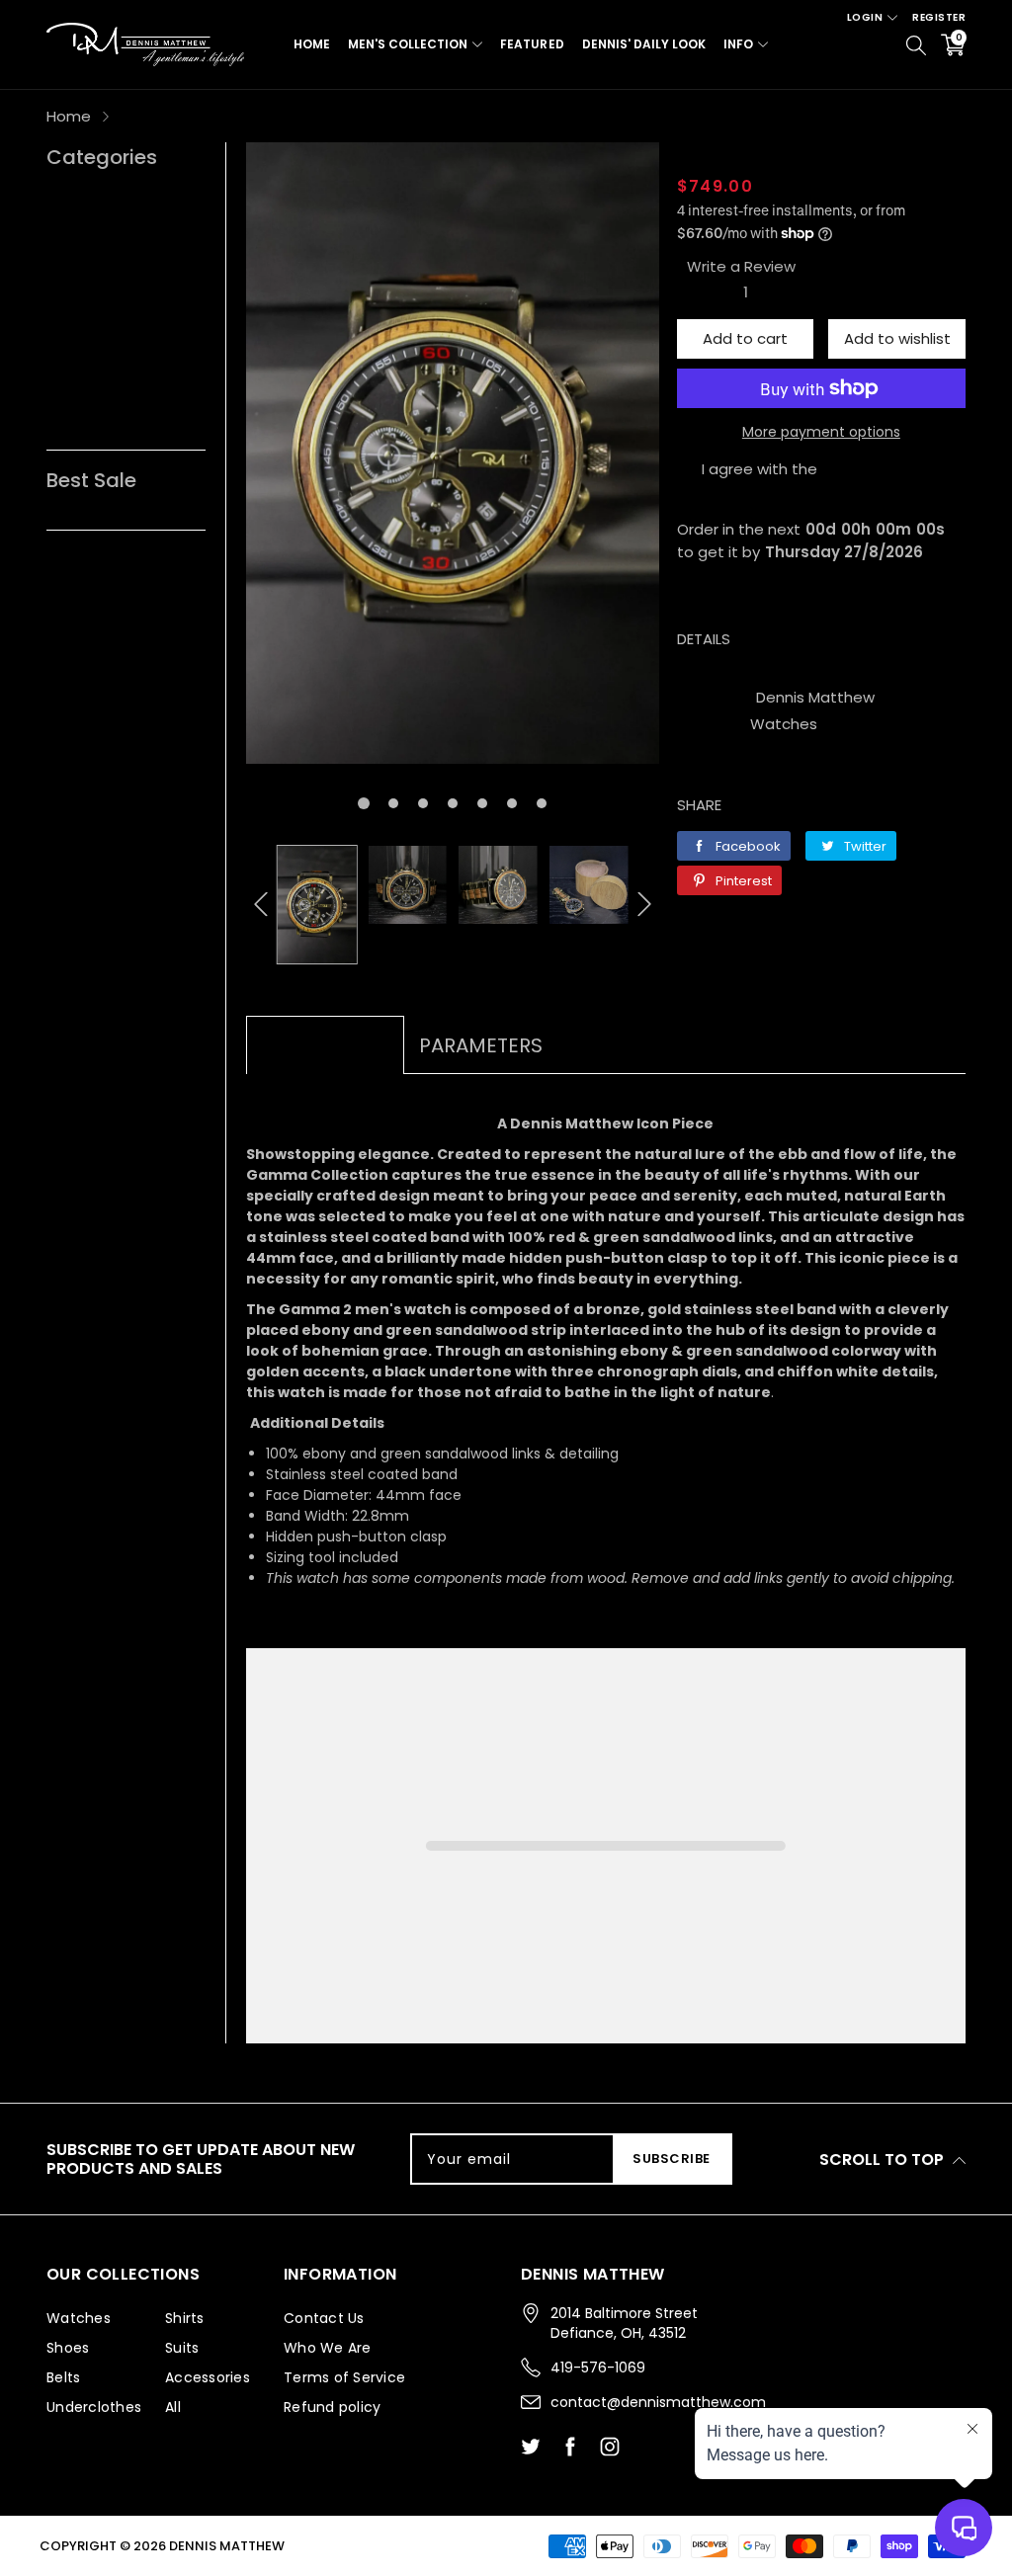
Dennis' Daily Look (644, 44)
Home (312, 44)
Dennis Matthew (815, 697)
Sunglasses (88, 195)
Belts (65, 227)
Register (939, 17)
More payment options (821, 432)
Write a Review (741, 266)
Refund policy (332, 2407)
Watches (784, 724)
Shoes (69, 258)
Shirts (67, 385)
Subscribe (672, 2159)
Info (738, 44)
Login (865, 17)
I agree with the (759, 469)
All (54, 353)
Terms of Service (344, 2377)
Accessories (91, 322)
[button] (364, 803)
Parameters (481, 1045)
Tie (57, 416)
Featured (532, 44)
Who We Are (328, 2348)
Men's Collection (408, 44)
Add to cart (745, 338)
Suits (182, 2348)
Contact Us (324, 2318)
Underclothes (96, 290)
